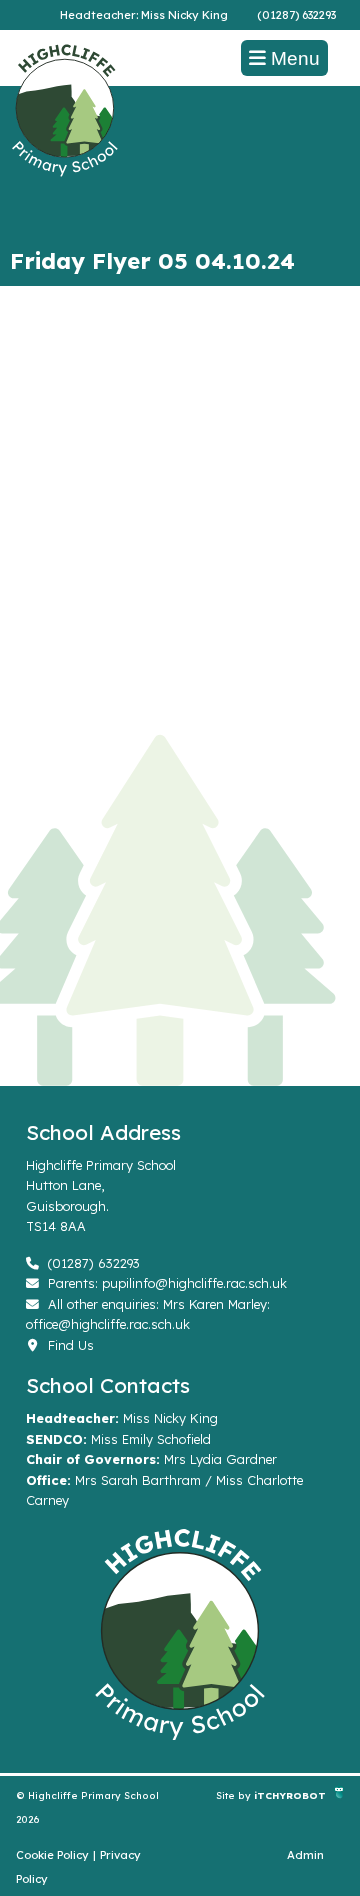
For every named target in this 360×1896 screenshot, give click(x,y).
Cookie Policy (52, 1855)
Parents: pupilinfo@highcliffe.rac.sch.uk (165, 1283)
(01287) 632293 (296, 15)
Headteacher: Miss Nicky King (144, 15)
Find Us (69, 1345)
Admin (305, 1855)
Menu (293, 58)
